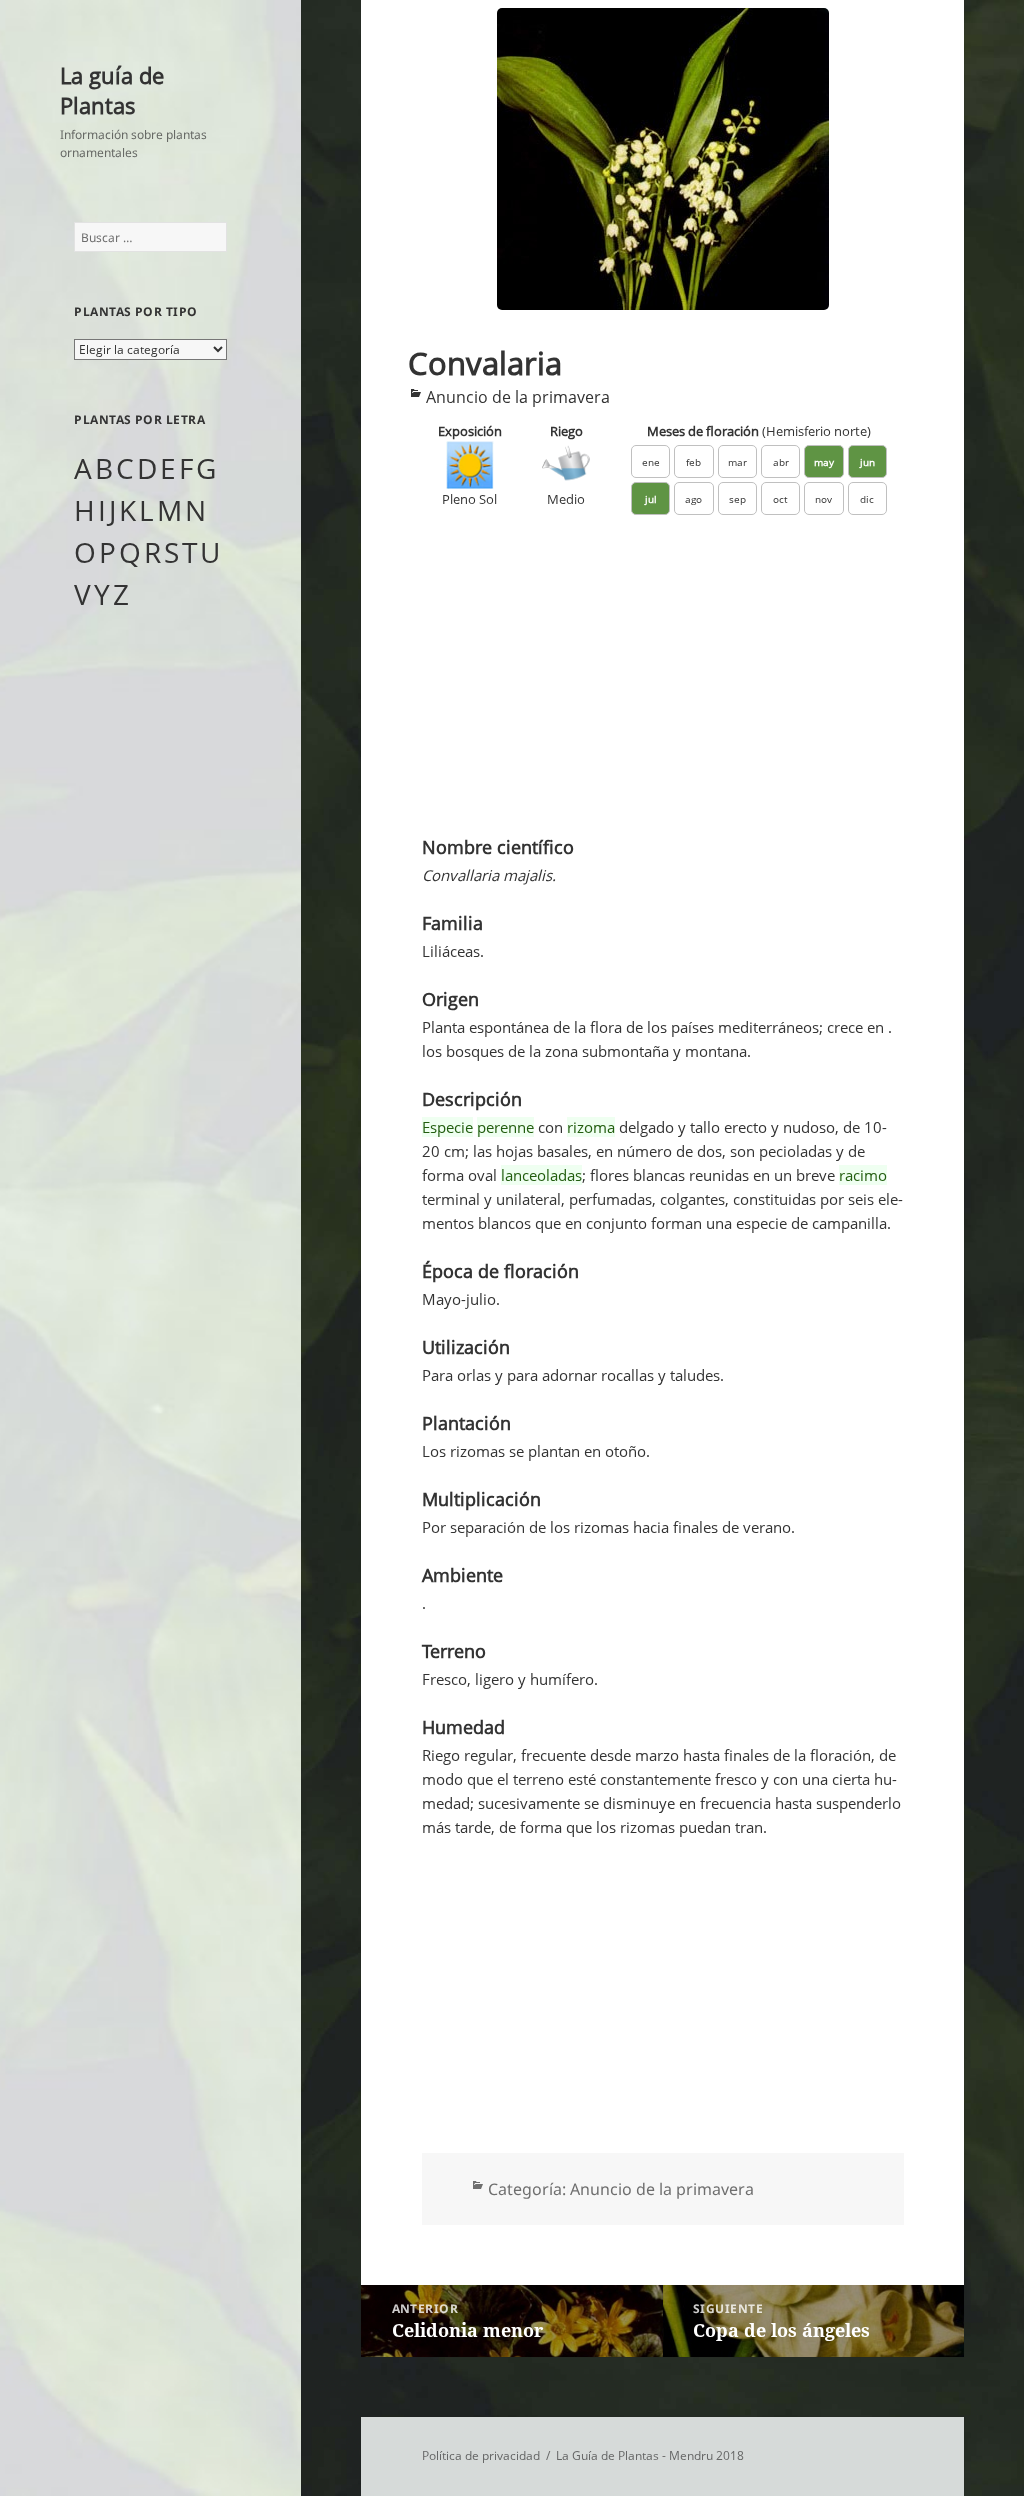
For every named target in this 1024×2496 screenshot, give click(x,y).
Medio (566, 499)
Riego (566, 431)
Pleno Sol (469, 499)
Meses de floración (759, 431)
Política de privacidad (481, 2455)
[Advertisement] (663, 685)
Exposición (470, 431)
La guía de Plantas (112, 90)
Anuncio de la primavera (518, 397)
